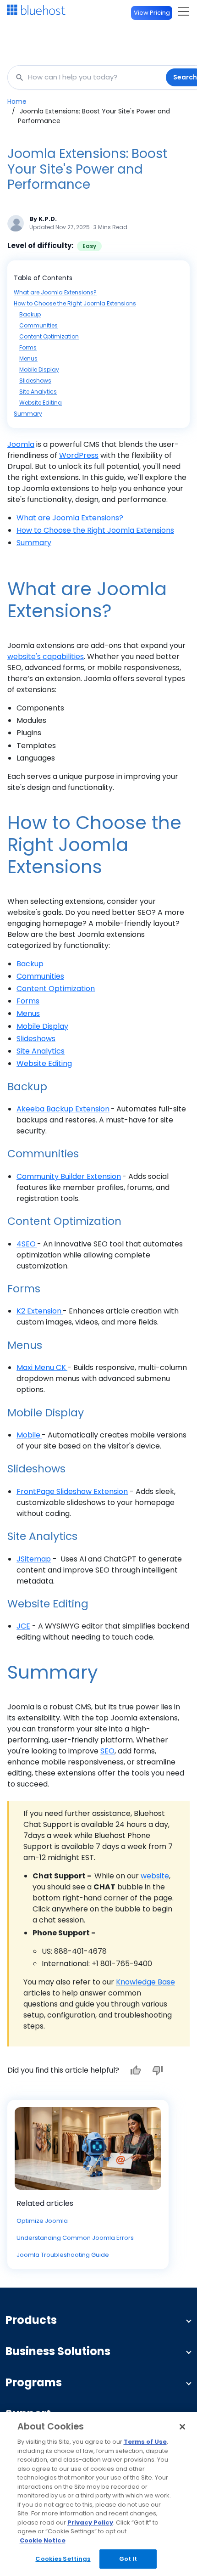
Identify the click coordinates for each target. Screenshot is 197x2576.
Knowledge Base (145, 1982)
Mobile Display (39, 369)
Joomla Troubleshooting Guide (63, 2255)
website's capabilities (46, 657)
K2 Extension (39, 1311)
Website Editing (41, 403)
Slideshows (35, 380)
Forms (28, 347)
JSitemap (34, 1559)
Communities (38, 325)
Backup (30, 314)
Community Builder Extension (69, 1176)
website (155, 1876)
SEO (107, 1751)
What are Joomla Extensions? (55, 292)
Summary (28, 414)
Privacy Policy (90, 2522)
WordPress (79, 455)
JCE (23, 1626)
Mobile (28, 1435)
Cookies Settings (63, 2559)
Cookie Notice (43, 2540)
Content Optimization (49, 336)
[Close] (182, 2427)
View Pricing (152, 13)
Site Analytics (38, 392)
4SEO (26, 1244)
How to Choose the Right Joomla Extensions (75, 303)
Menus (28, 358)
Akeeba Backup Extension (63, 1109)
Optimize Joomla (42, 2221)
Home (17, 101)
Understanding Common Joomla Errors (75, 2238)
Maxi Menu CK (41, 1367)
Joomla (21, 444)
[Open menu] (183, 11)
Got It (128, 2559)
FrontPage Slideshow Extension (72, 1491)
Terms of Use (145, 2442)
